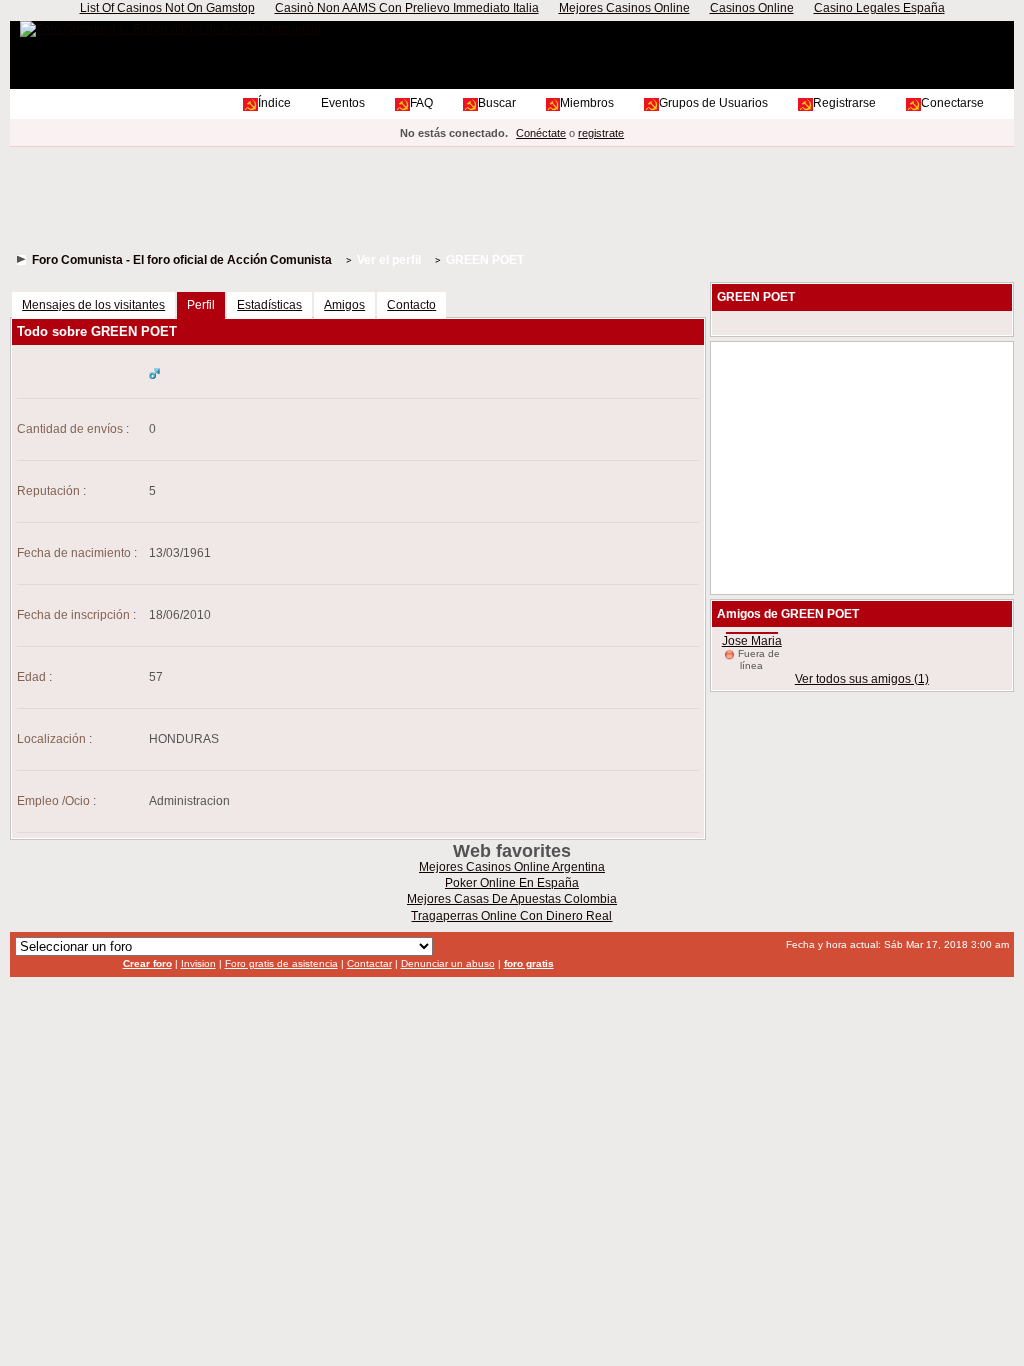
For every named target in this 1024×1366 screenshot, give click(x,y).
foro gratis (529, 963)
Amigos (344, 305)
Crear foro (147, 963)
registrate (601, 133)
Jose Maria (752, 641)
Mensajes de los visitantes (93, 305)
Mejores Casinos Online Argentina (512, 867)
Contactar (369, 963)
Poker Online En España (512, 883)
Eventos (343, 103)
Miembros (587, 103)
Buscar (497, 103)
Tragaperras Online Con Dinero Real (511, 916)
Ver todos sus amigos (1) (862, 679)
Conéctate (541, 133)
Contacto (411, 305)
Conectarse (952, 103)
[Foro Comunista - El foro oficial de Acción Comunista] (170, 29)
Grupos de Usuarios (713, 103)
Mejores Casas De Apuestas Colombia (512, 899)
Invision (198, 963)
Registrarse (844, 103)
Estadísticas (269, 305)
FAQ (421, 103)
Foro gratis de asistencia (281, 963)
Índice (274, 103)
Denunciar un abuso (448, 963)
